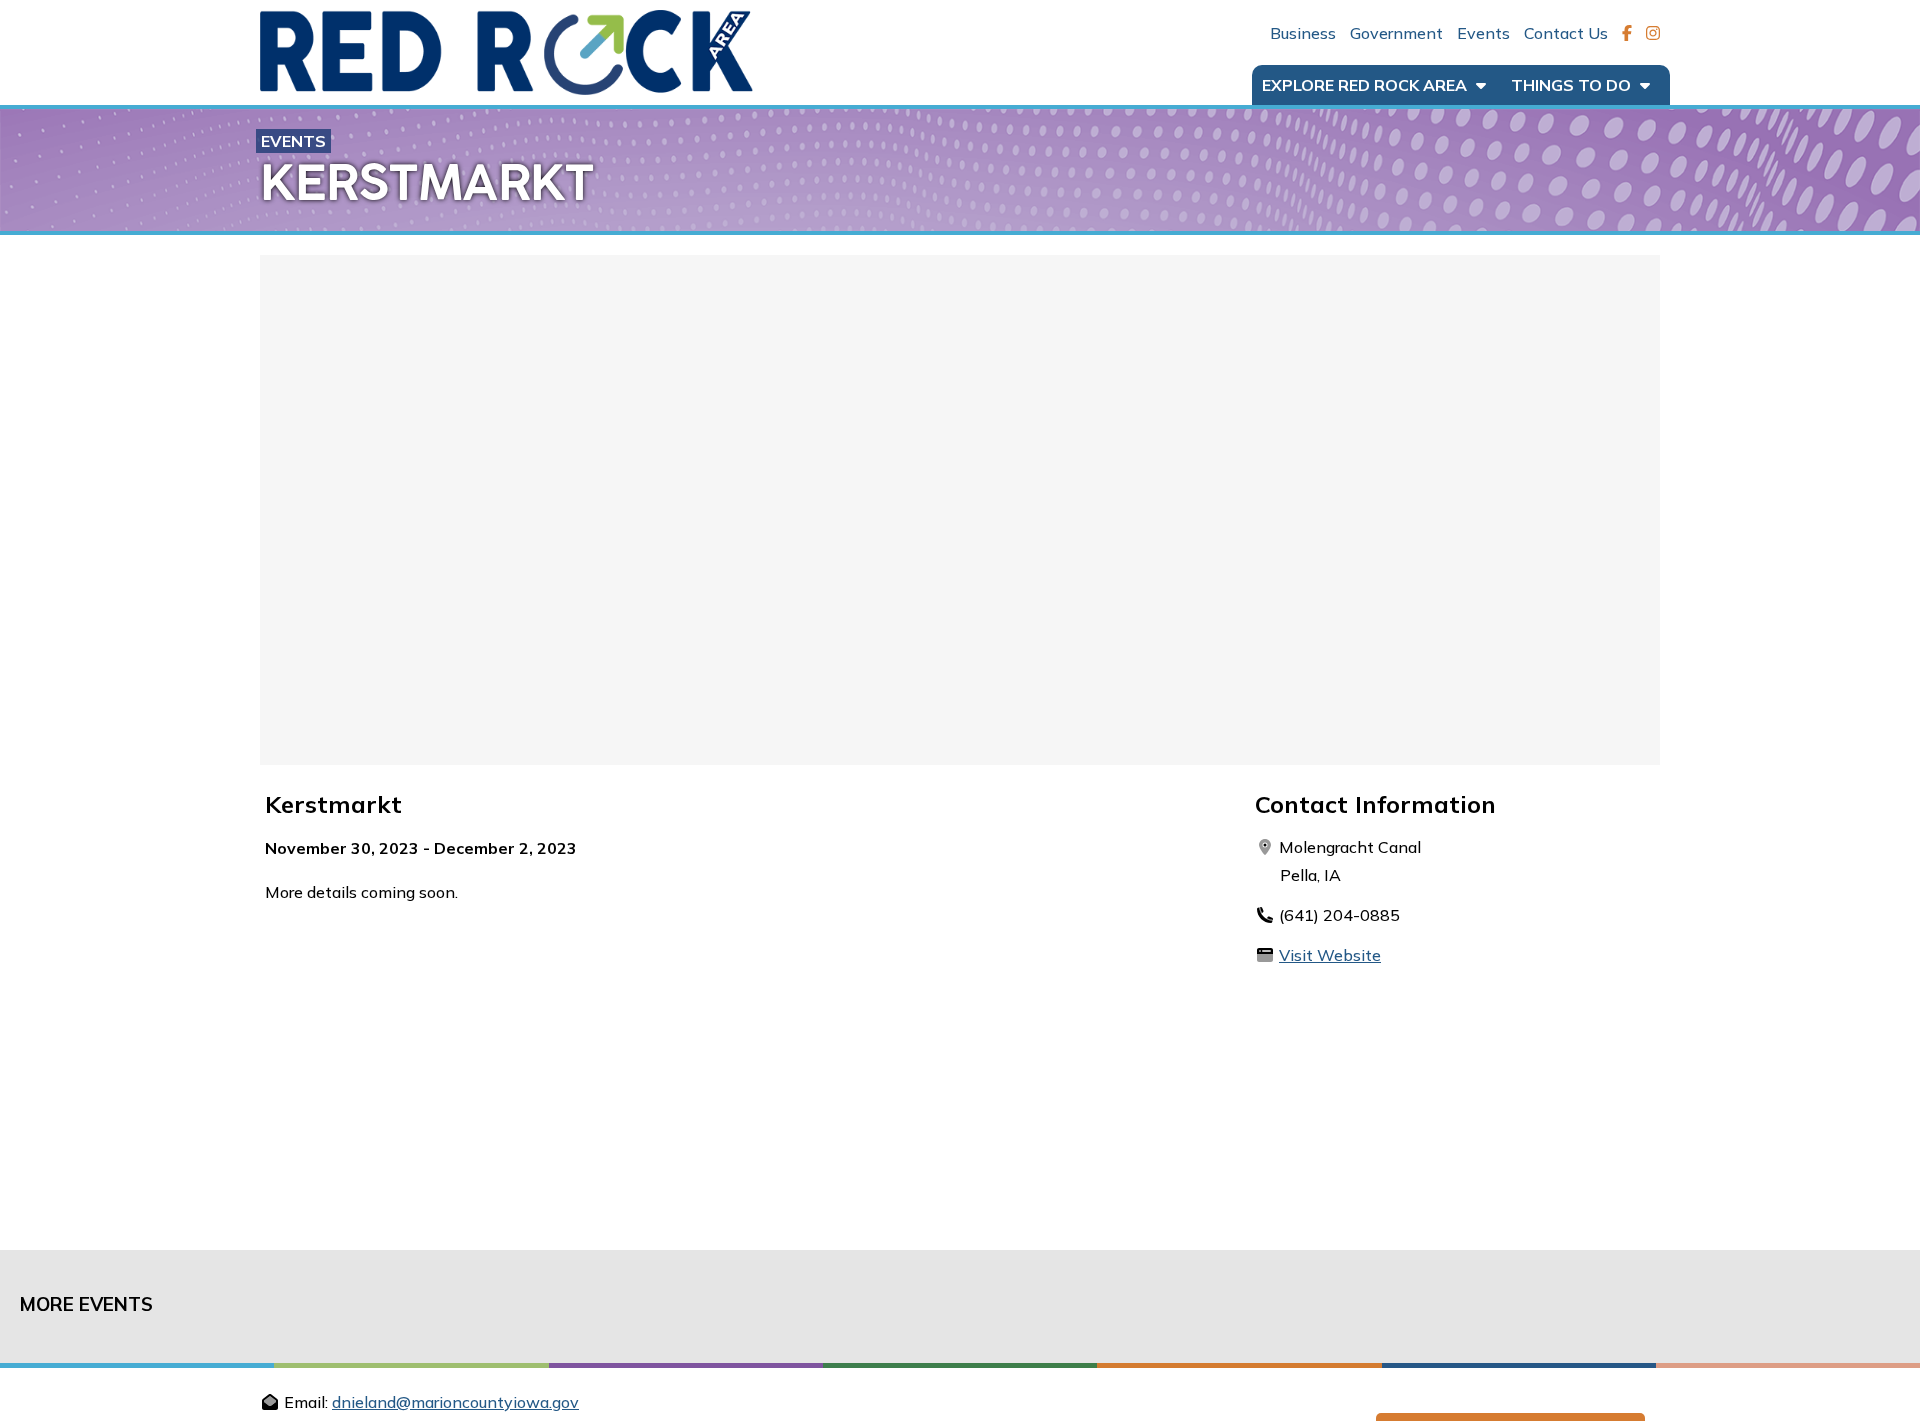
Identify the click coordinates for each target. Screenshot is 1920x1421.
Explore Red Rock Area (1366, 85)
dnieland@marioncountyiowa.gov (455, 1402)
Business (1303, 33)
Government (1396, 33)
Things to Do (1573, 85)
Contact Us (1566, 33)
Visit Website (1330, 955)
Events (1483, 33)
